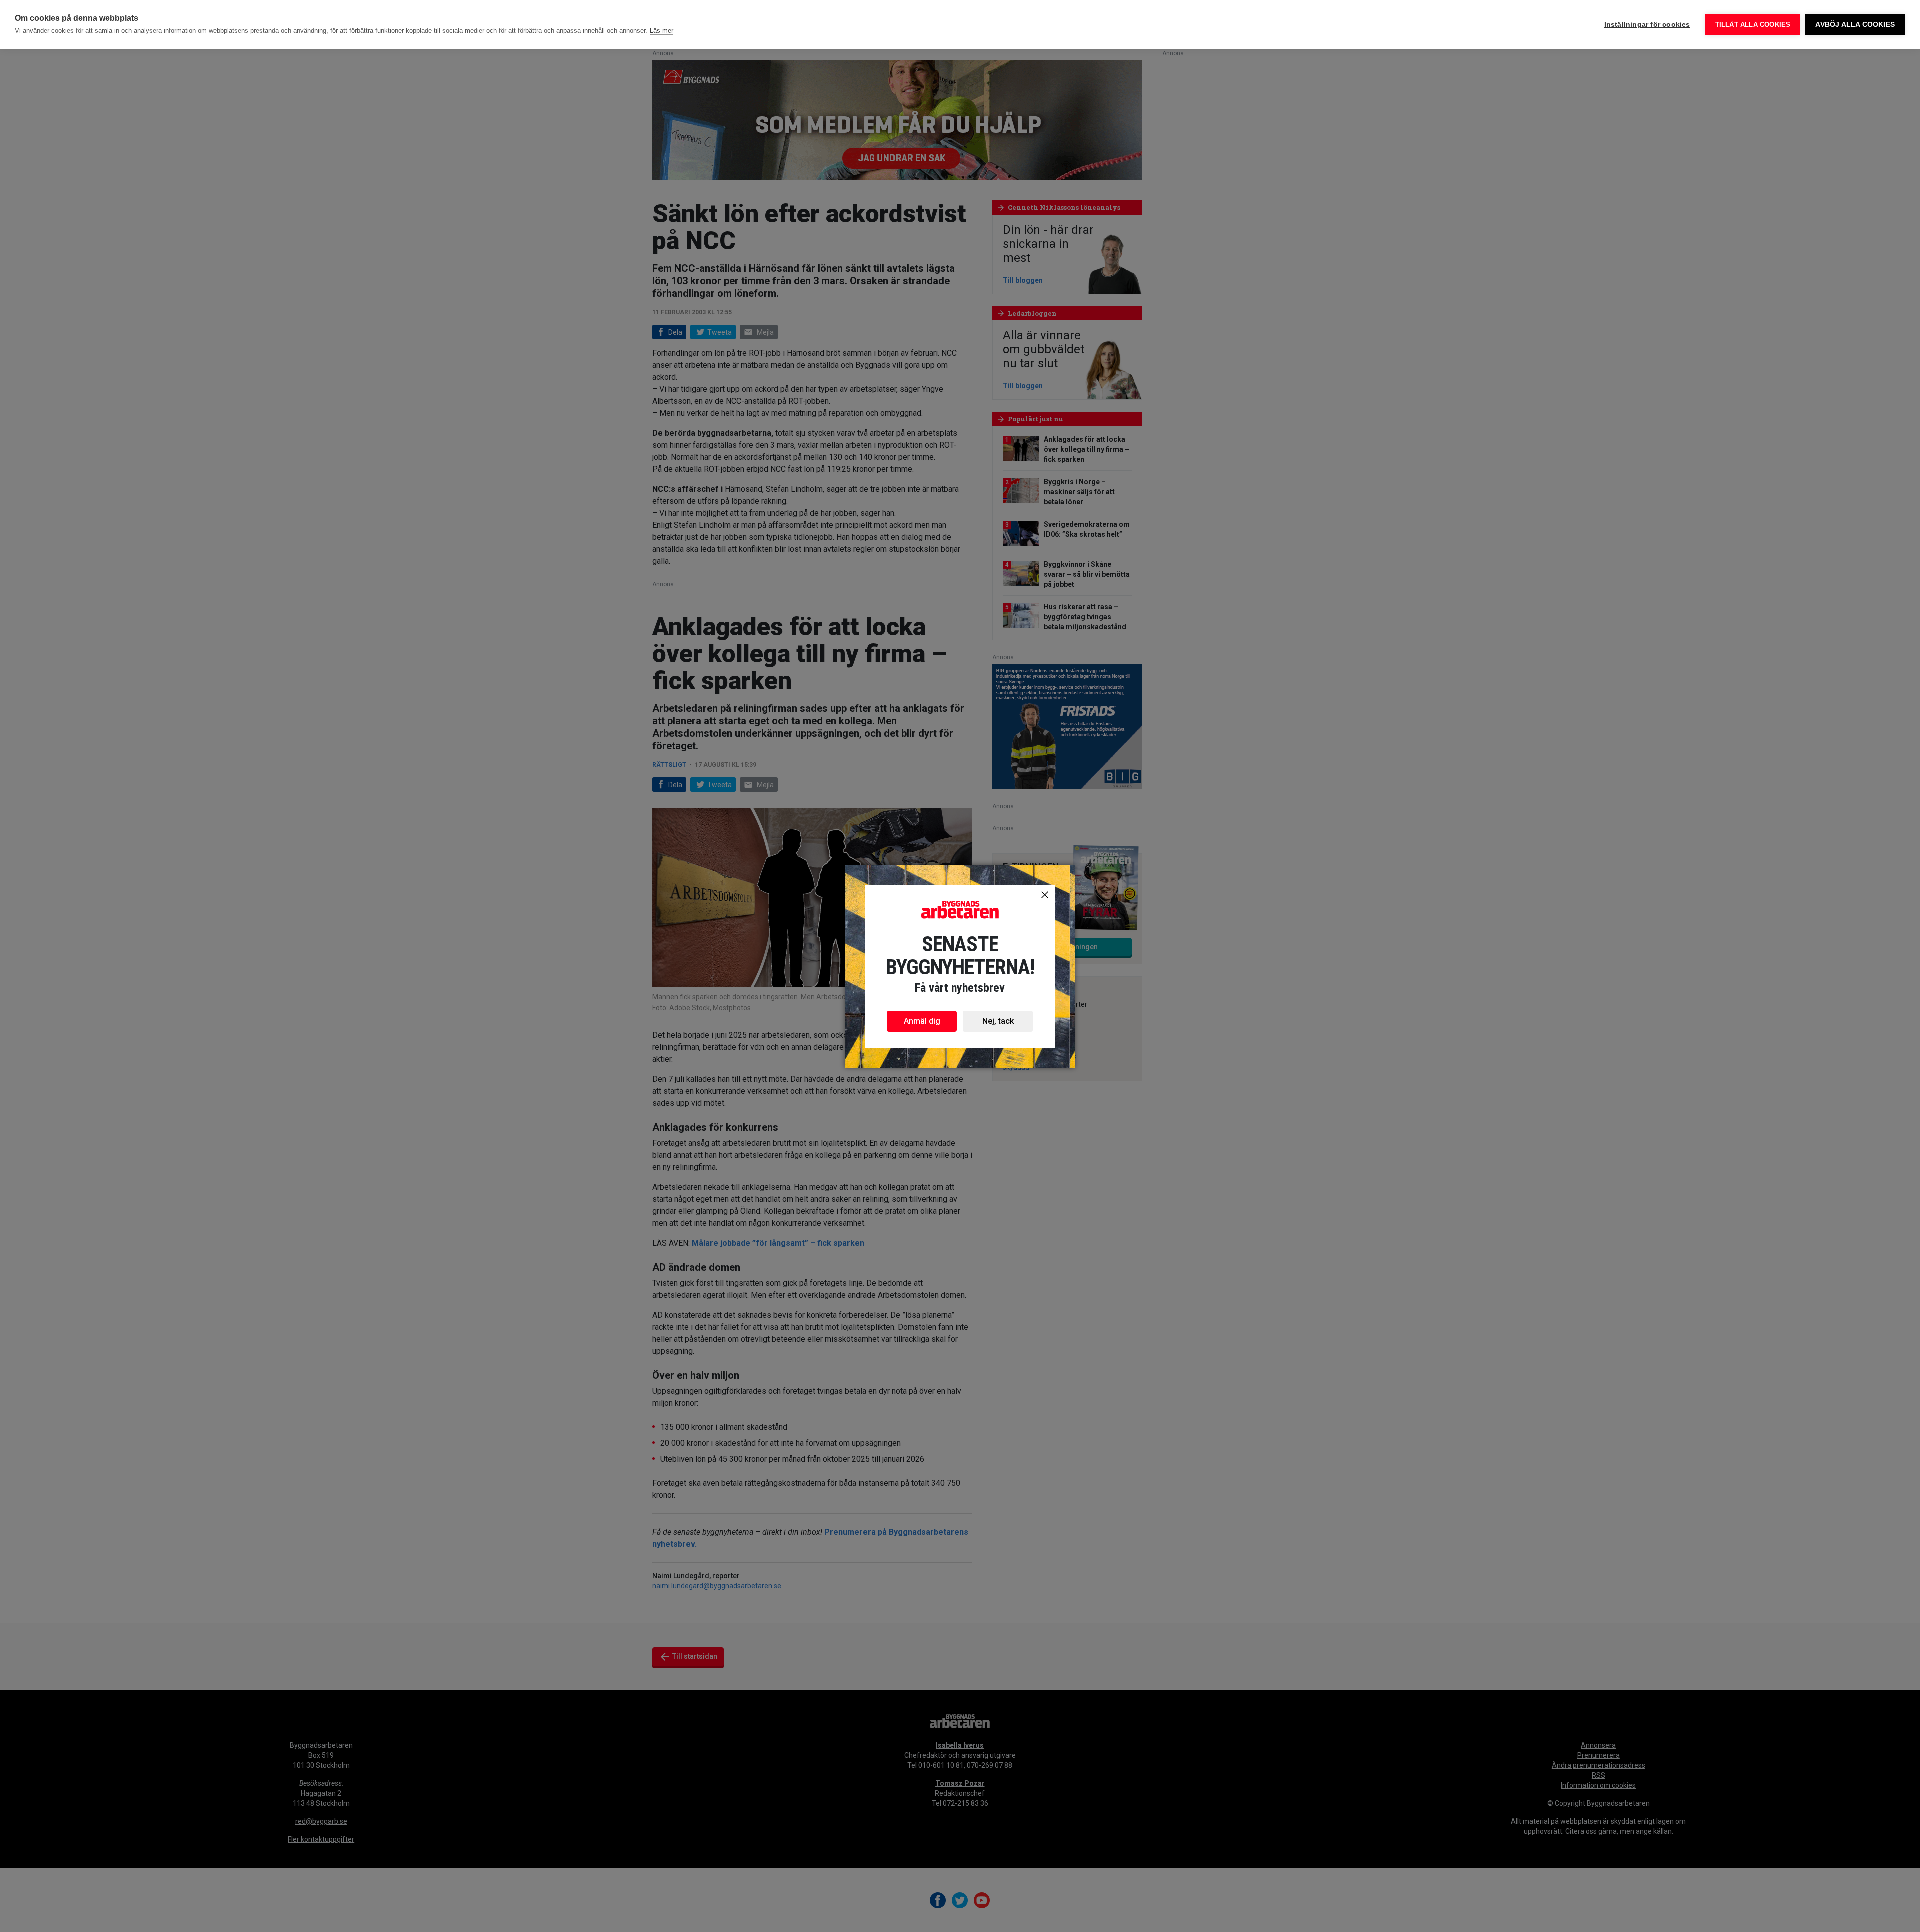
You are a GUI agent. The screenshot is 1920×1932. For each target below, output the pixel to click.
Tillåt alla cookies (1753, 25)
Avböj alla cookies (1855, 25)
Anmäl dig (922, 1021)
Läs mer (662, 31)
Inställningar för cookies (1647, 25)
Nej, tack (998, 1021)
